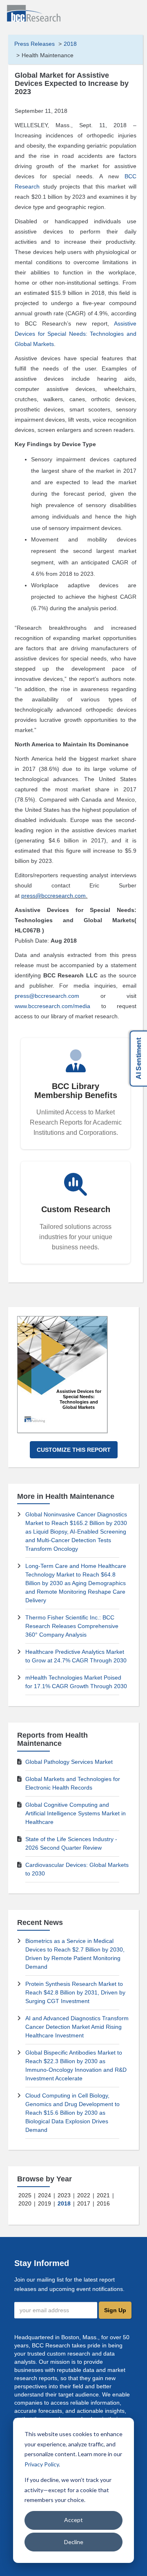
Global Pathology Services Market (69, 1762)
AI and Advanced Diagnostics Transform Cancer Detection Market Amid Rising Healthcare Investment (77, 2027)
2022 (84, 2195)
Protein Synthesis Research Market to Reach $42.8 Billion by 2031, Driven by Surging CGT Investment (75, 1992)
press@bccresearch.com (53, 896)
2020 (25, 2203)
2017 (84, 2203)
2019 (45, 2203)
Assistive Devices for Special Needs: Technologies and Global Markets (75, 334)
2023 (64, 2195)
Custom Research (76, 1209)
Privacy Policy (42, 2464)
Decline (74, 2542)
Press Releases (35, 44)
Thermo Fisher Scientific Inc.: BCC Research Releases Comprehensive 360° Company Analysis (72, 1626)
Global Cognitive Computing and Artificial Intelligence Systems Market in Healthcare (76, 1813)
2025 (25, 2195)
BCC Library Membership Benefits (76, 1091)
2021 (103, 2195)
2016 (103, 2203)
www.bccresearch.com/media (52, 1006)
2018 (70, 44)
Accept (73, 2520)
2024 (45, 2195)
